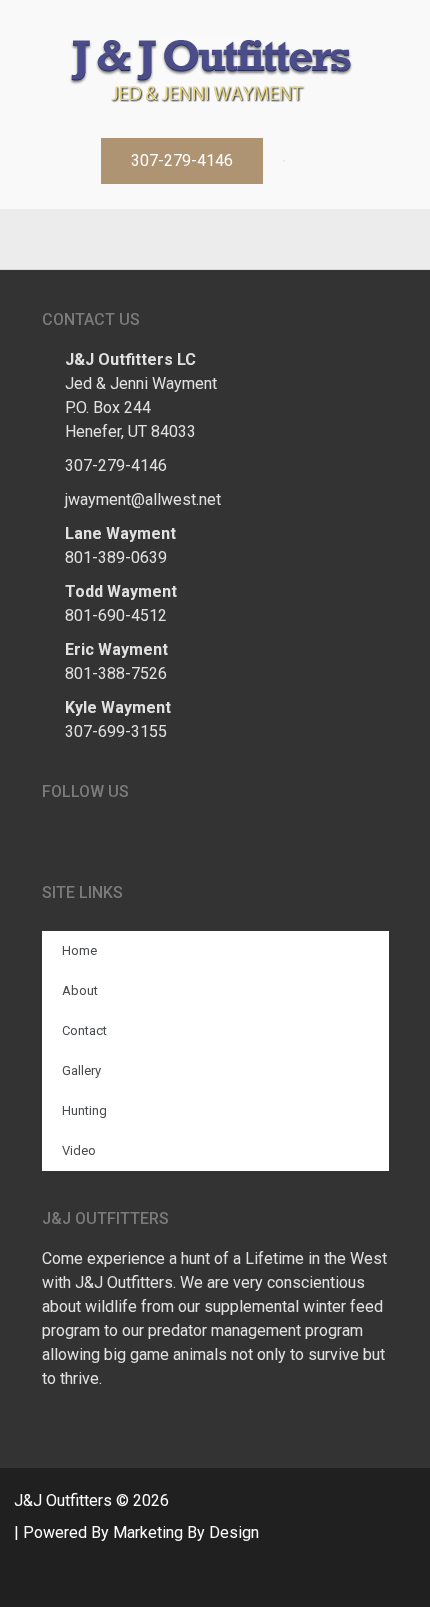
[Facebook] (195, 239)
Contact (84, 1030)
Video (79, 1150)
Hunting (84, 1110)
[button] (182, 161)
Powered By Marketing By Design (141, 1532)
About (80, 990)
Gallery (81, 1070)
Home (79, 950)
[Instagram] (235, 239)
